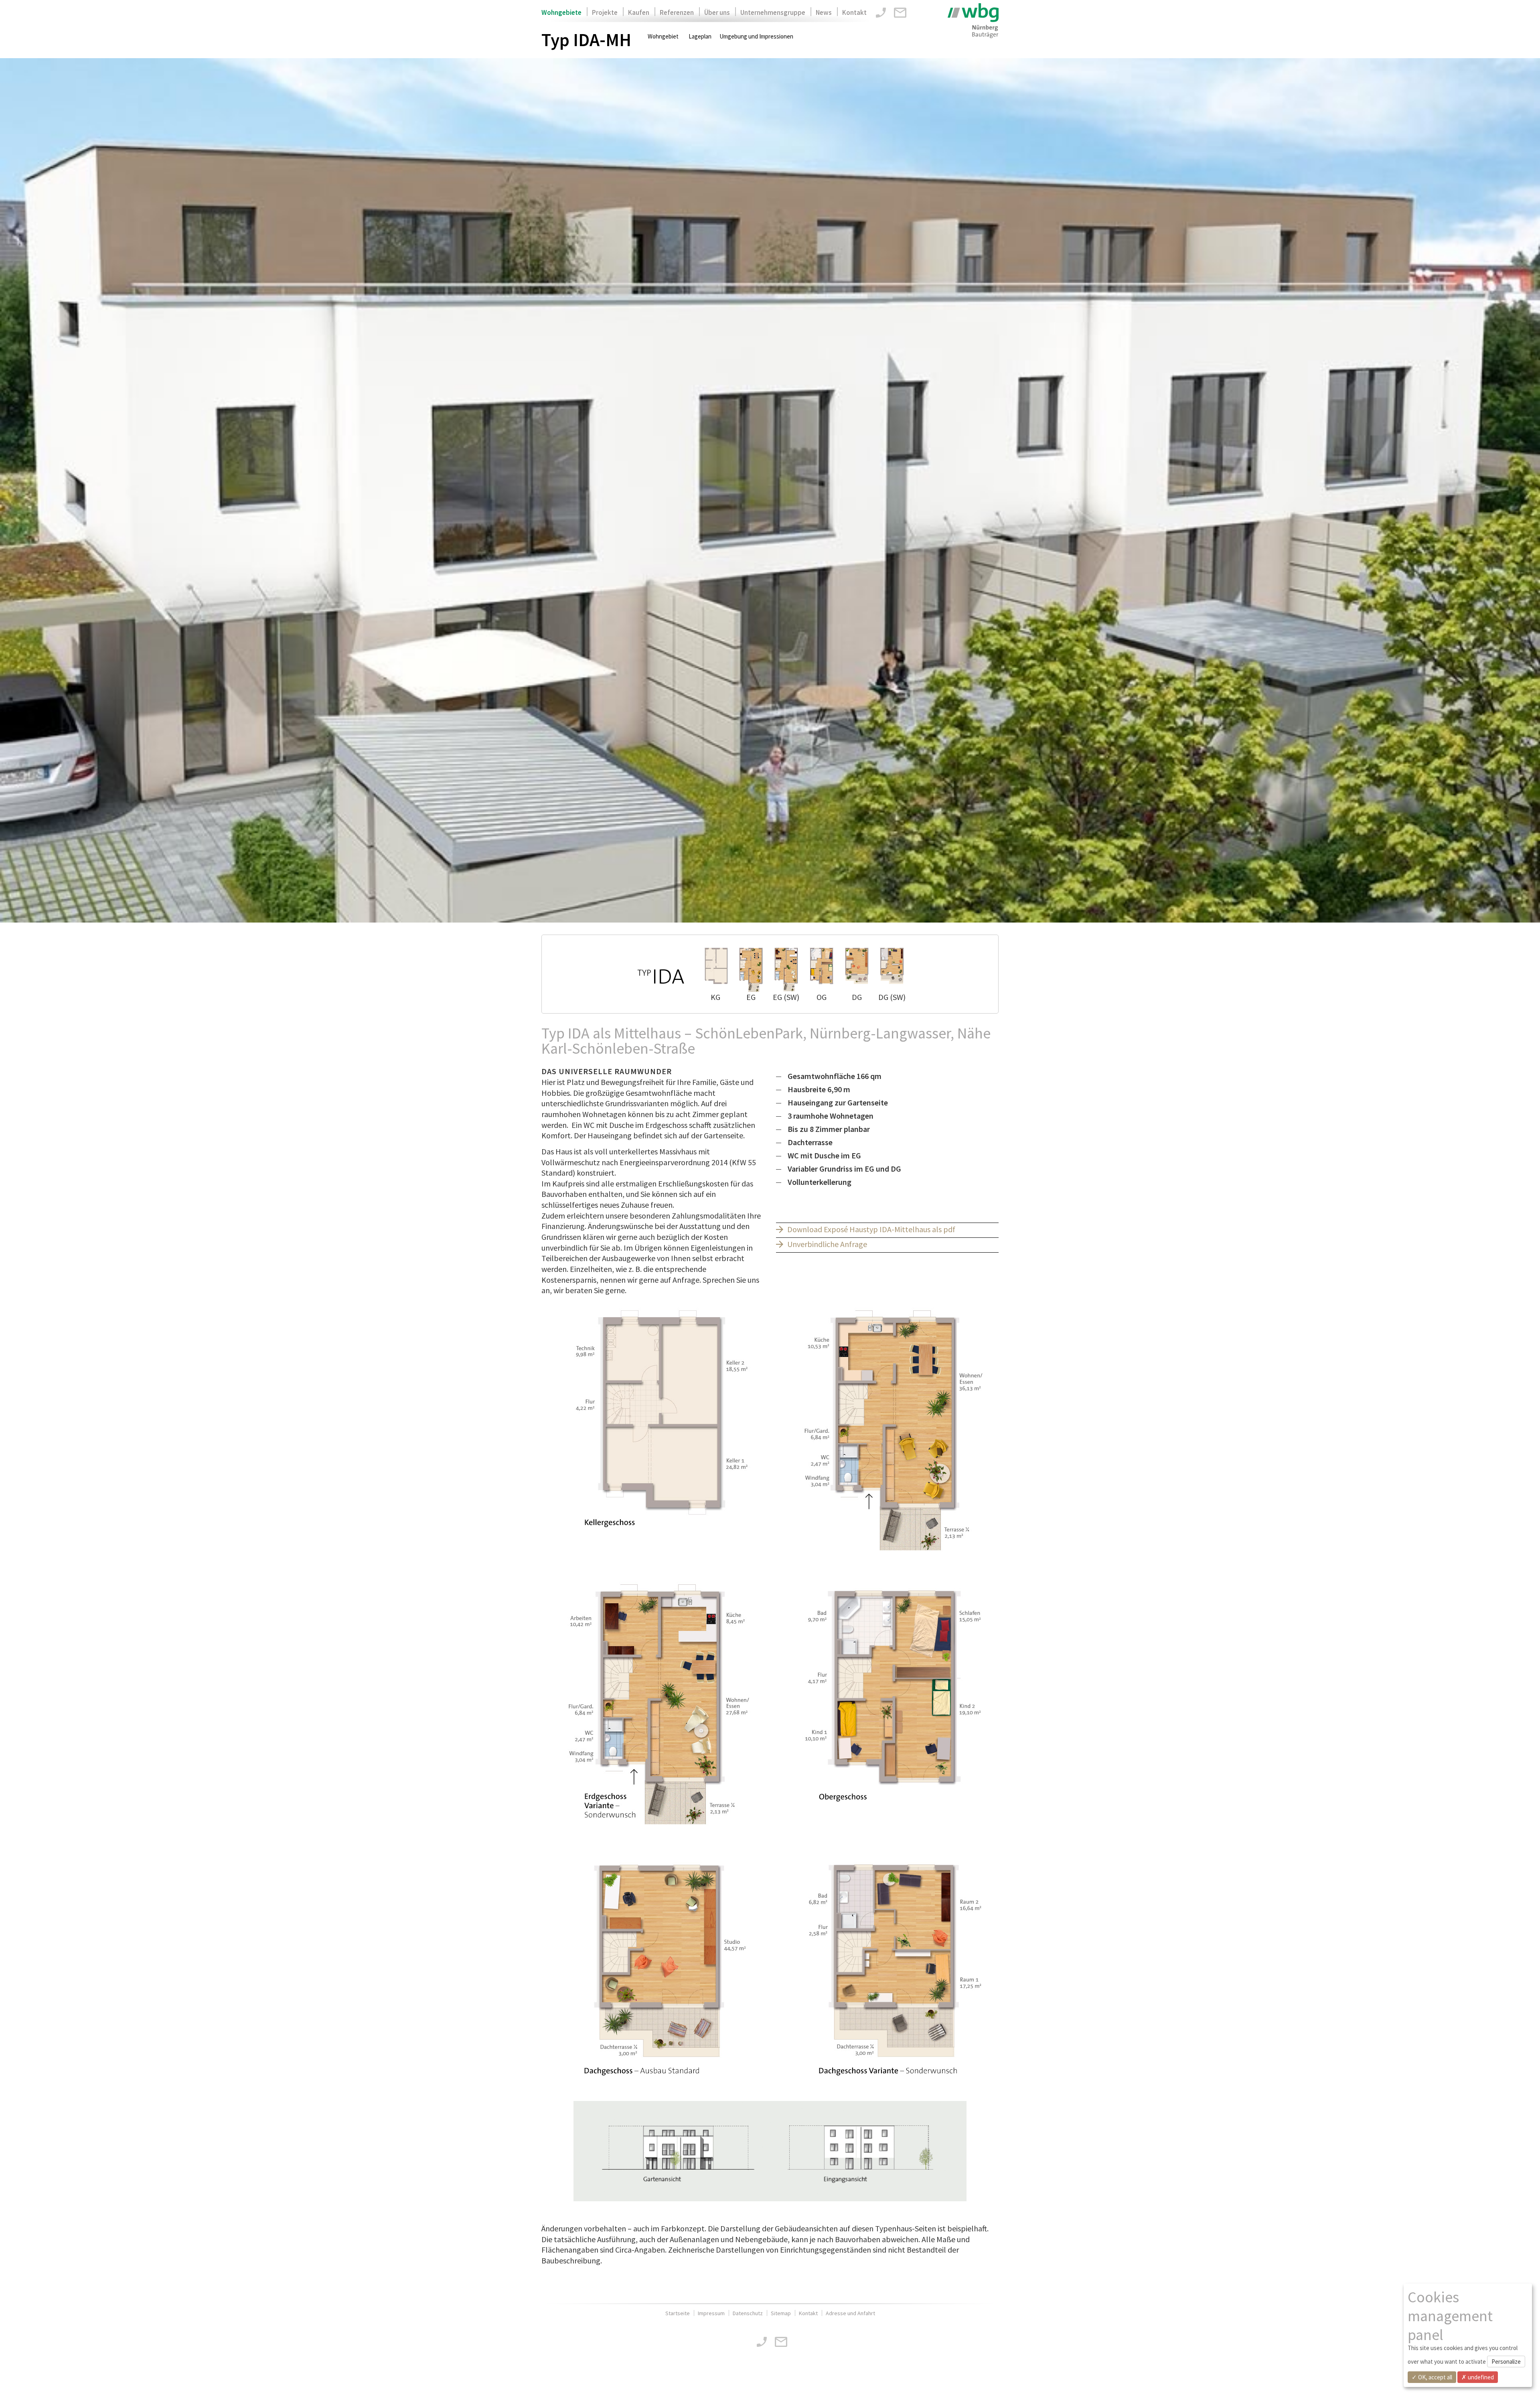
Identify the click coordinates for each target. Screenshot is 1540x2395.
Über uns (717, 12)
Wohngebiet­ (663, 36)
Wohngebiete (561, 12)
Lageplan (700, 36)
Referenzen (677, 12)
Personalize (1506, 2362)
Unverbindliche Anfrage (827, 1244)
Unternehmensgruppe (773, 12)
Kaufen (639, 12)
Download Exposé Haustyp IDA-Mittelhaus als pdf (871, 1229)
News (824, 12)
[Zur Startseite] (973, 21)
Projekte (605, 12)
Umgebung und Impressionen (756, 36)
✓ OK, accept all (1432, 2377)
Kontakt (854, 12)
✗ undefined (1478, 2377)
